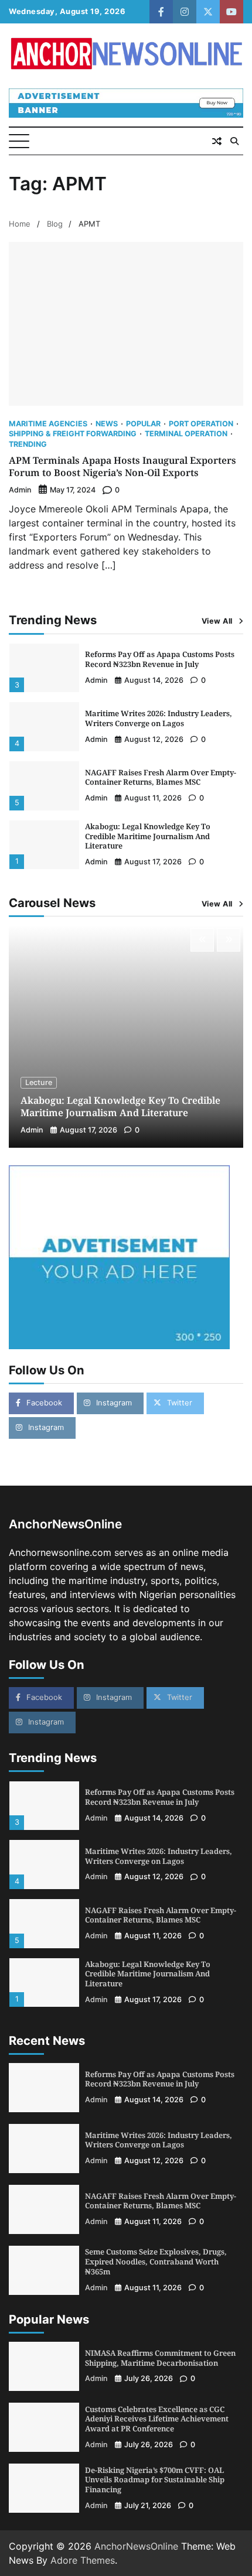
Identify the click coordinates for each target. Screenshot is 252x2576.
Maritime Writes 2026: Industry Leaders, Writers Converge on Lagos (159, 718)
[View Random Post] (217, 141)
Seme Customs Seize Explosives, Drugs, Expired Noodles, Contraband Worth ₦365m (156, 2262)
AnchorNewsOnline (136, 2546)
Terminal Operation (186, 434)
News (107, 424)
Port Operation (201, 424)
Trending (28, 445)
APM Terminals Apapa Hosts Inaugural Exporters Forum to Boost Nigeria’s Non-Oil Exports (122, 466)
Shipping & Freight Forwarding (73, 434)
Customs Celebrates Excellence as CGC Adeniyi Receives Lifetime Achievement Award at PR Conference (157, 2419)
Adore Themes (83, 2560)
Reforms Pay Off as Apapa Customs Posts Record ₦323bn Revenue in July (160, 659)
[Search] (234, 141)
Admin (20, 490)
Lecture (39, 1082)
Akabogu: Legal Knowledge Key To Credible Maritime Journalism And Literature (148, 836)
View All (217, 621)
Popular (143, 424)
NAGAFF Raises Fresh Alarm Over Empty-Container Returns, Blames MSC (161, 777)
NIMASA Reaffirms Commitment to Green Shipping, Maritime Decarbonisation (160, 2358)
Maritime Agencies (48, 424)
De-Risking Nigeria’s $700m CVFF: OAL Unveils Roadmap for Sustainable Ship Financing (155, 2480)
